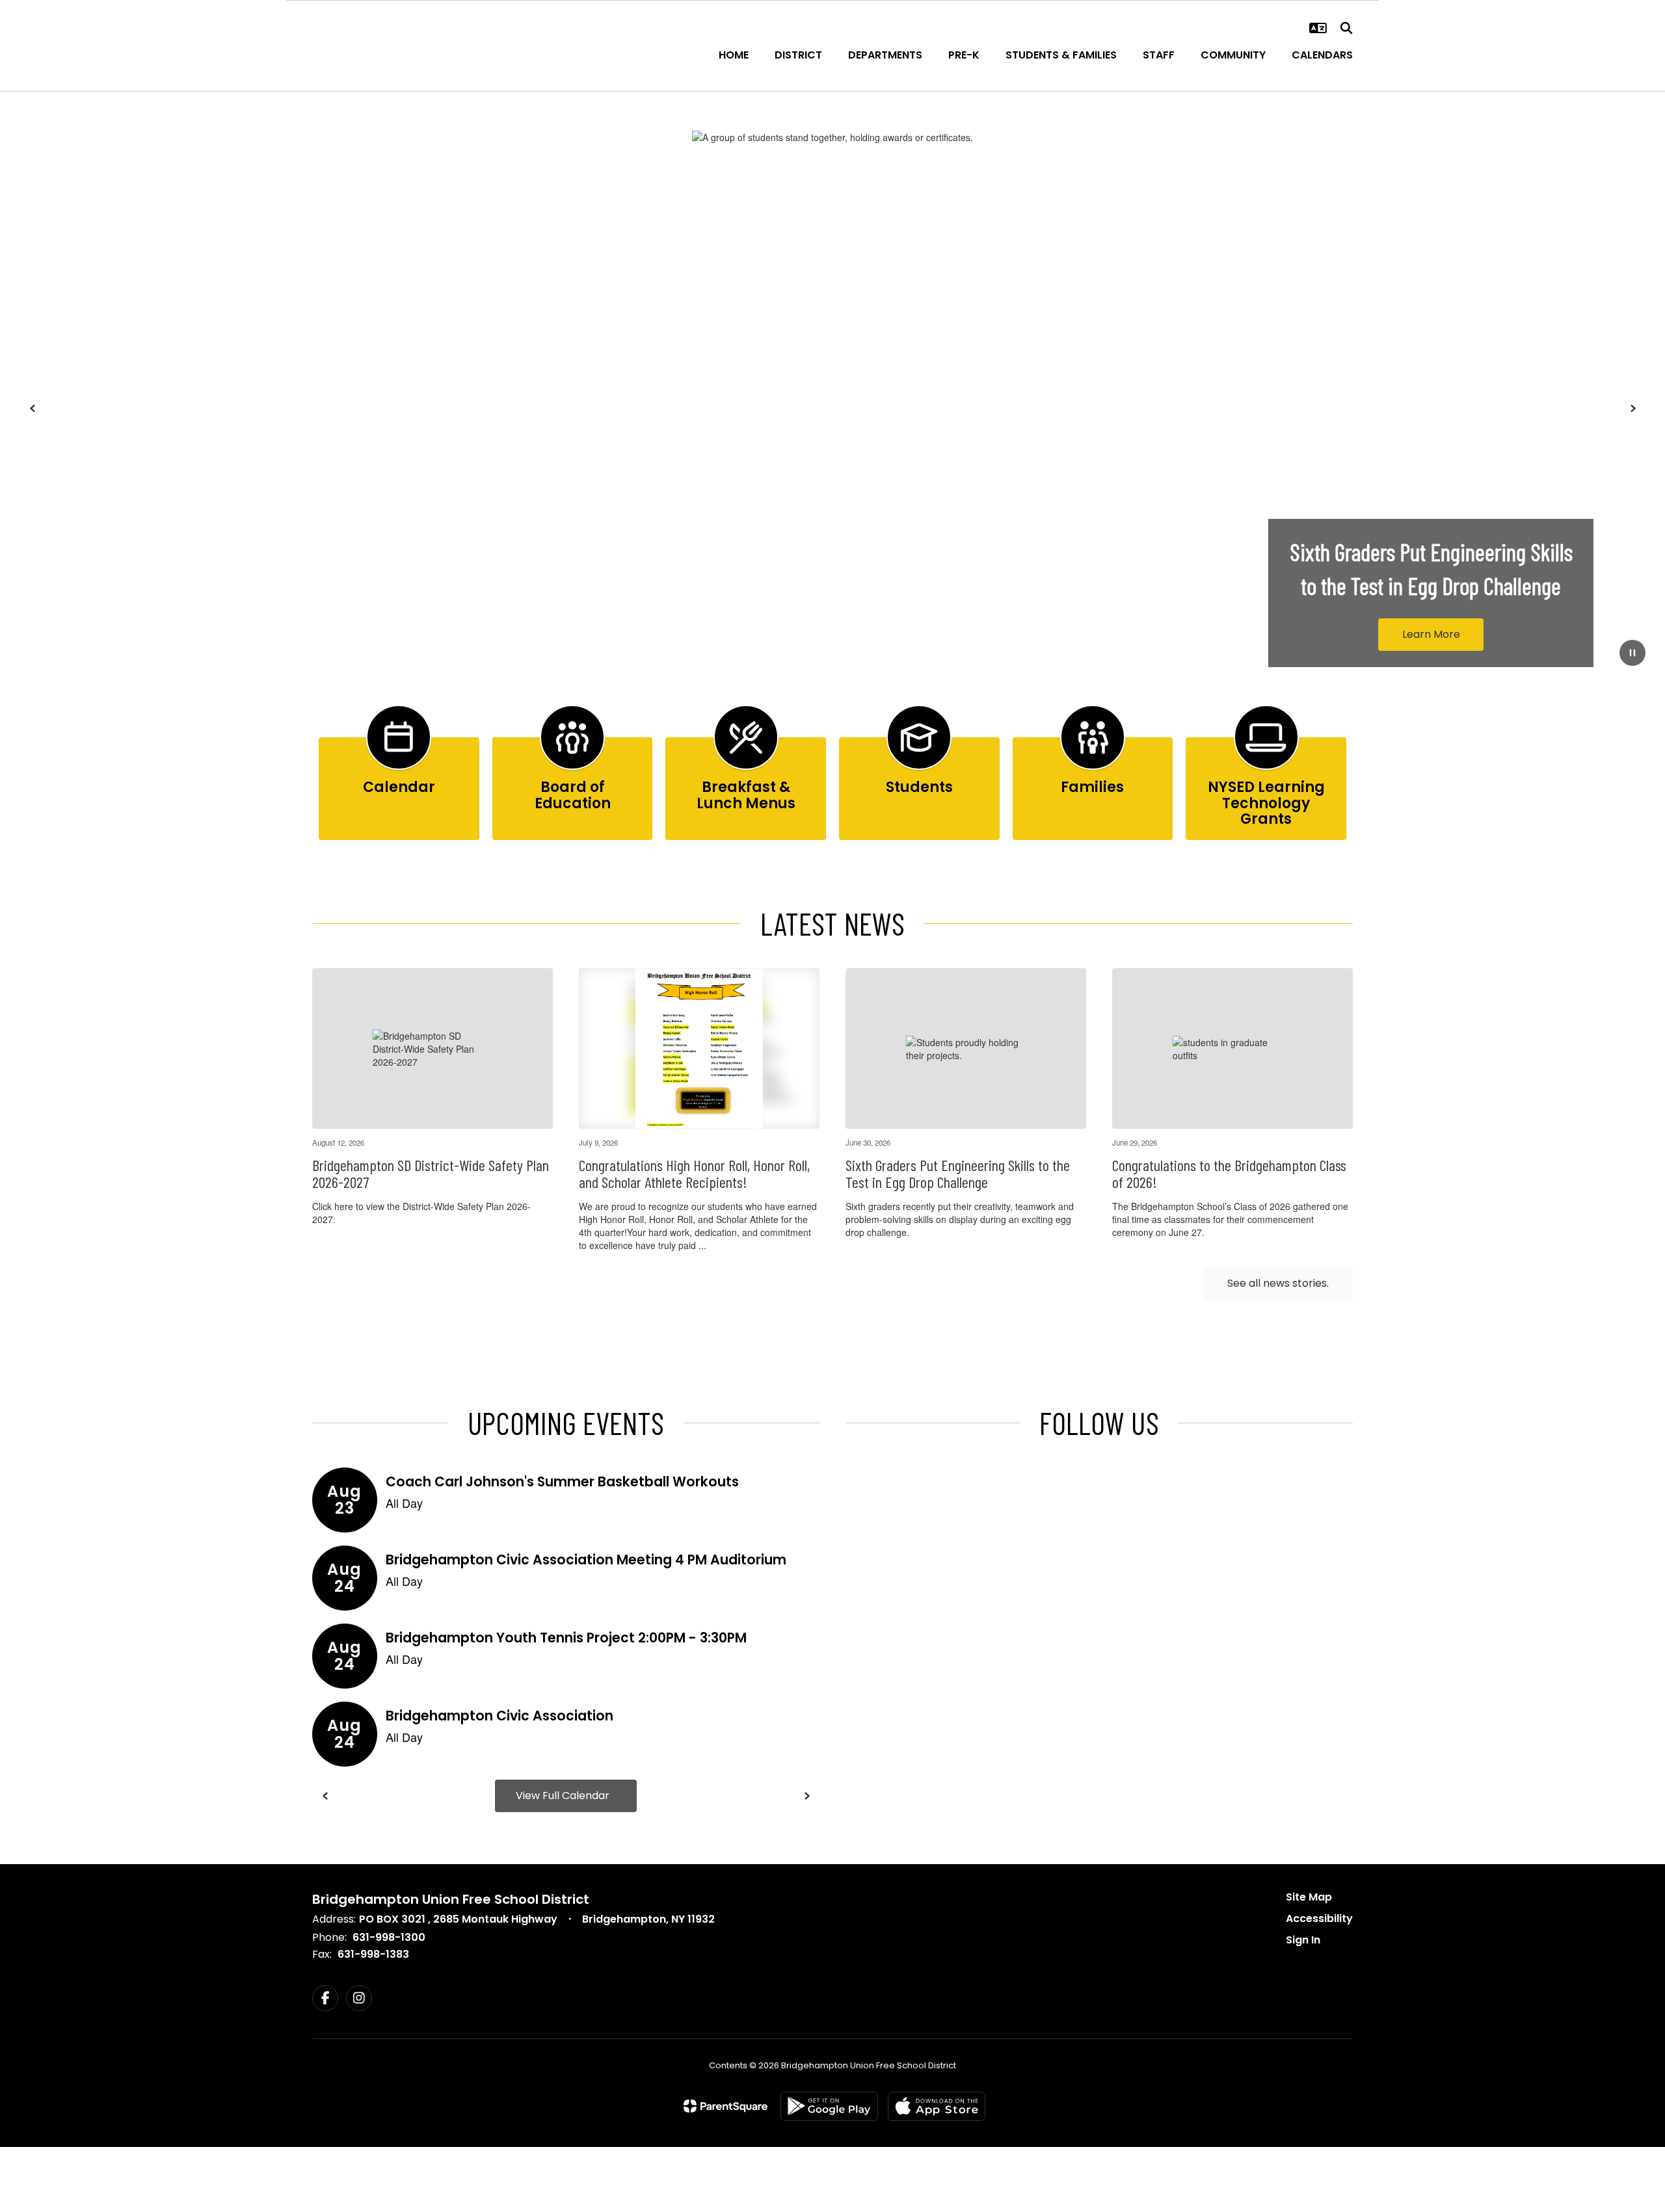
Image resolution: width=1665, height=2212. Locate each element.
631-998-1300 (389, 1937)
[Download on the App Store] (937, 2106)
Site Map (1309, 1897)
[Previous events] (325, 1796)
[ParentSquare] (726, 2106)
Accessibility (1319, 1918)
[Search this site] (1346, 28)
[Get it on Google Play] (829, 2106)
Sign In (1303, 1940)
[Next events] (806, 1796)
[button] (1318, 28)
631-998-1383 (373, 1954)
